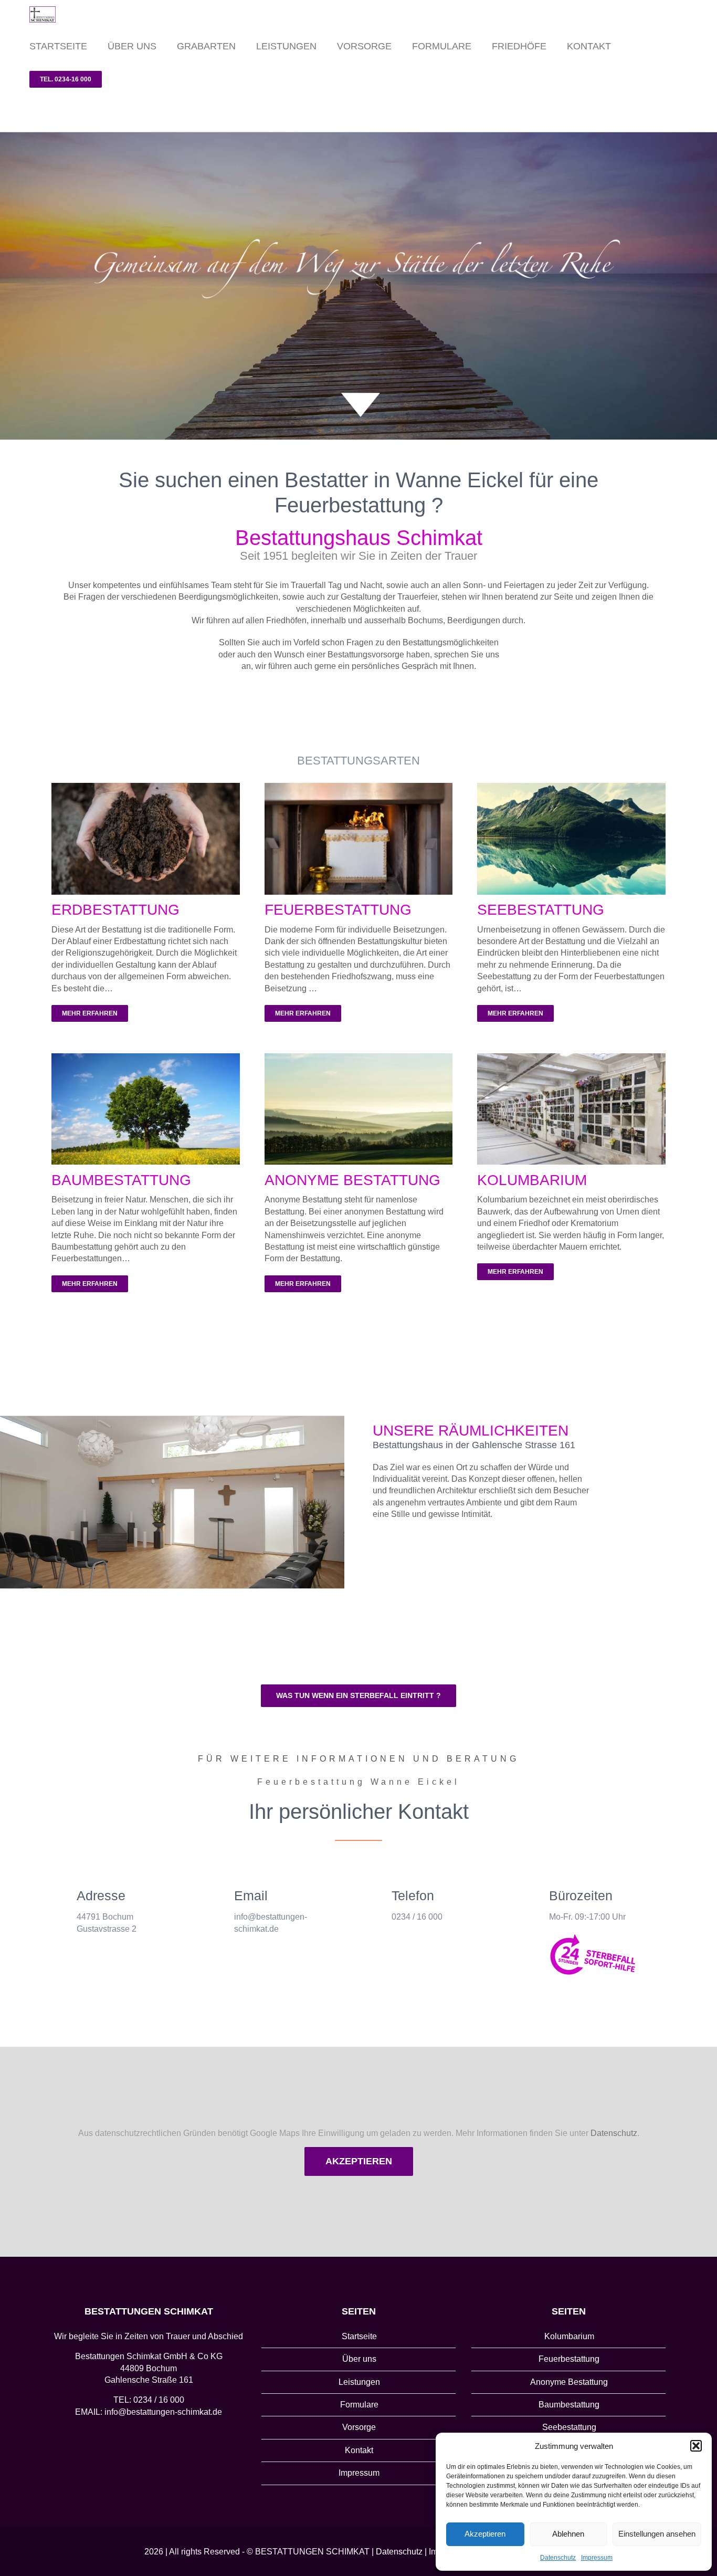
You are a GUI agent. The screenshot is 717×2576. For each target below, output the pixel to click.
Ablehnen (568, 2534)
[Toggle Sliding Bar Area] (708, 9)
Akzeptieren (485, 2534)
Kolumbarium (569, 2336)
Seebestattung (569, 2427)
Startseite (359, 2336)
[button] (696, 2446)
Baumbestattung (569, 2405)
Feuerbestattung (569, 2359)
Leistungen (359, 2382)
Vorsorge (359, 2427)
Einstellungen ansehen (657, 2534)
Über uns (359, 2359)
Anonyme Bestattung (569, 2382)
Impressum (597, 2558)
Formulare (359, 2405)
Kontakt (359, 2450)
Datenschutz (558, 2558)
